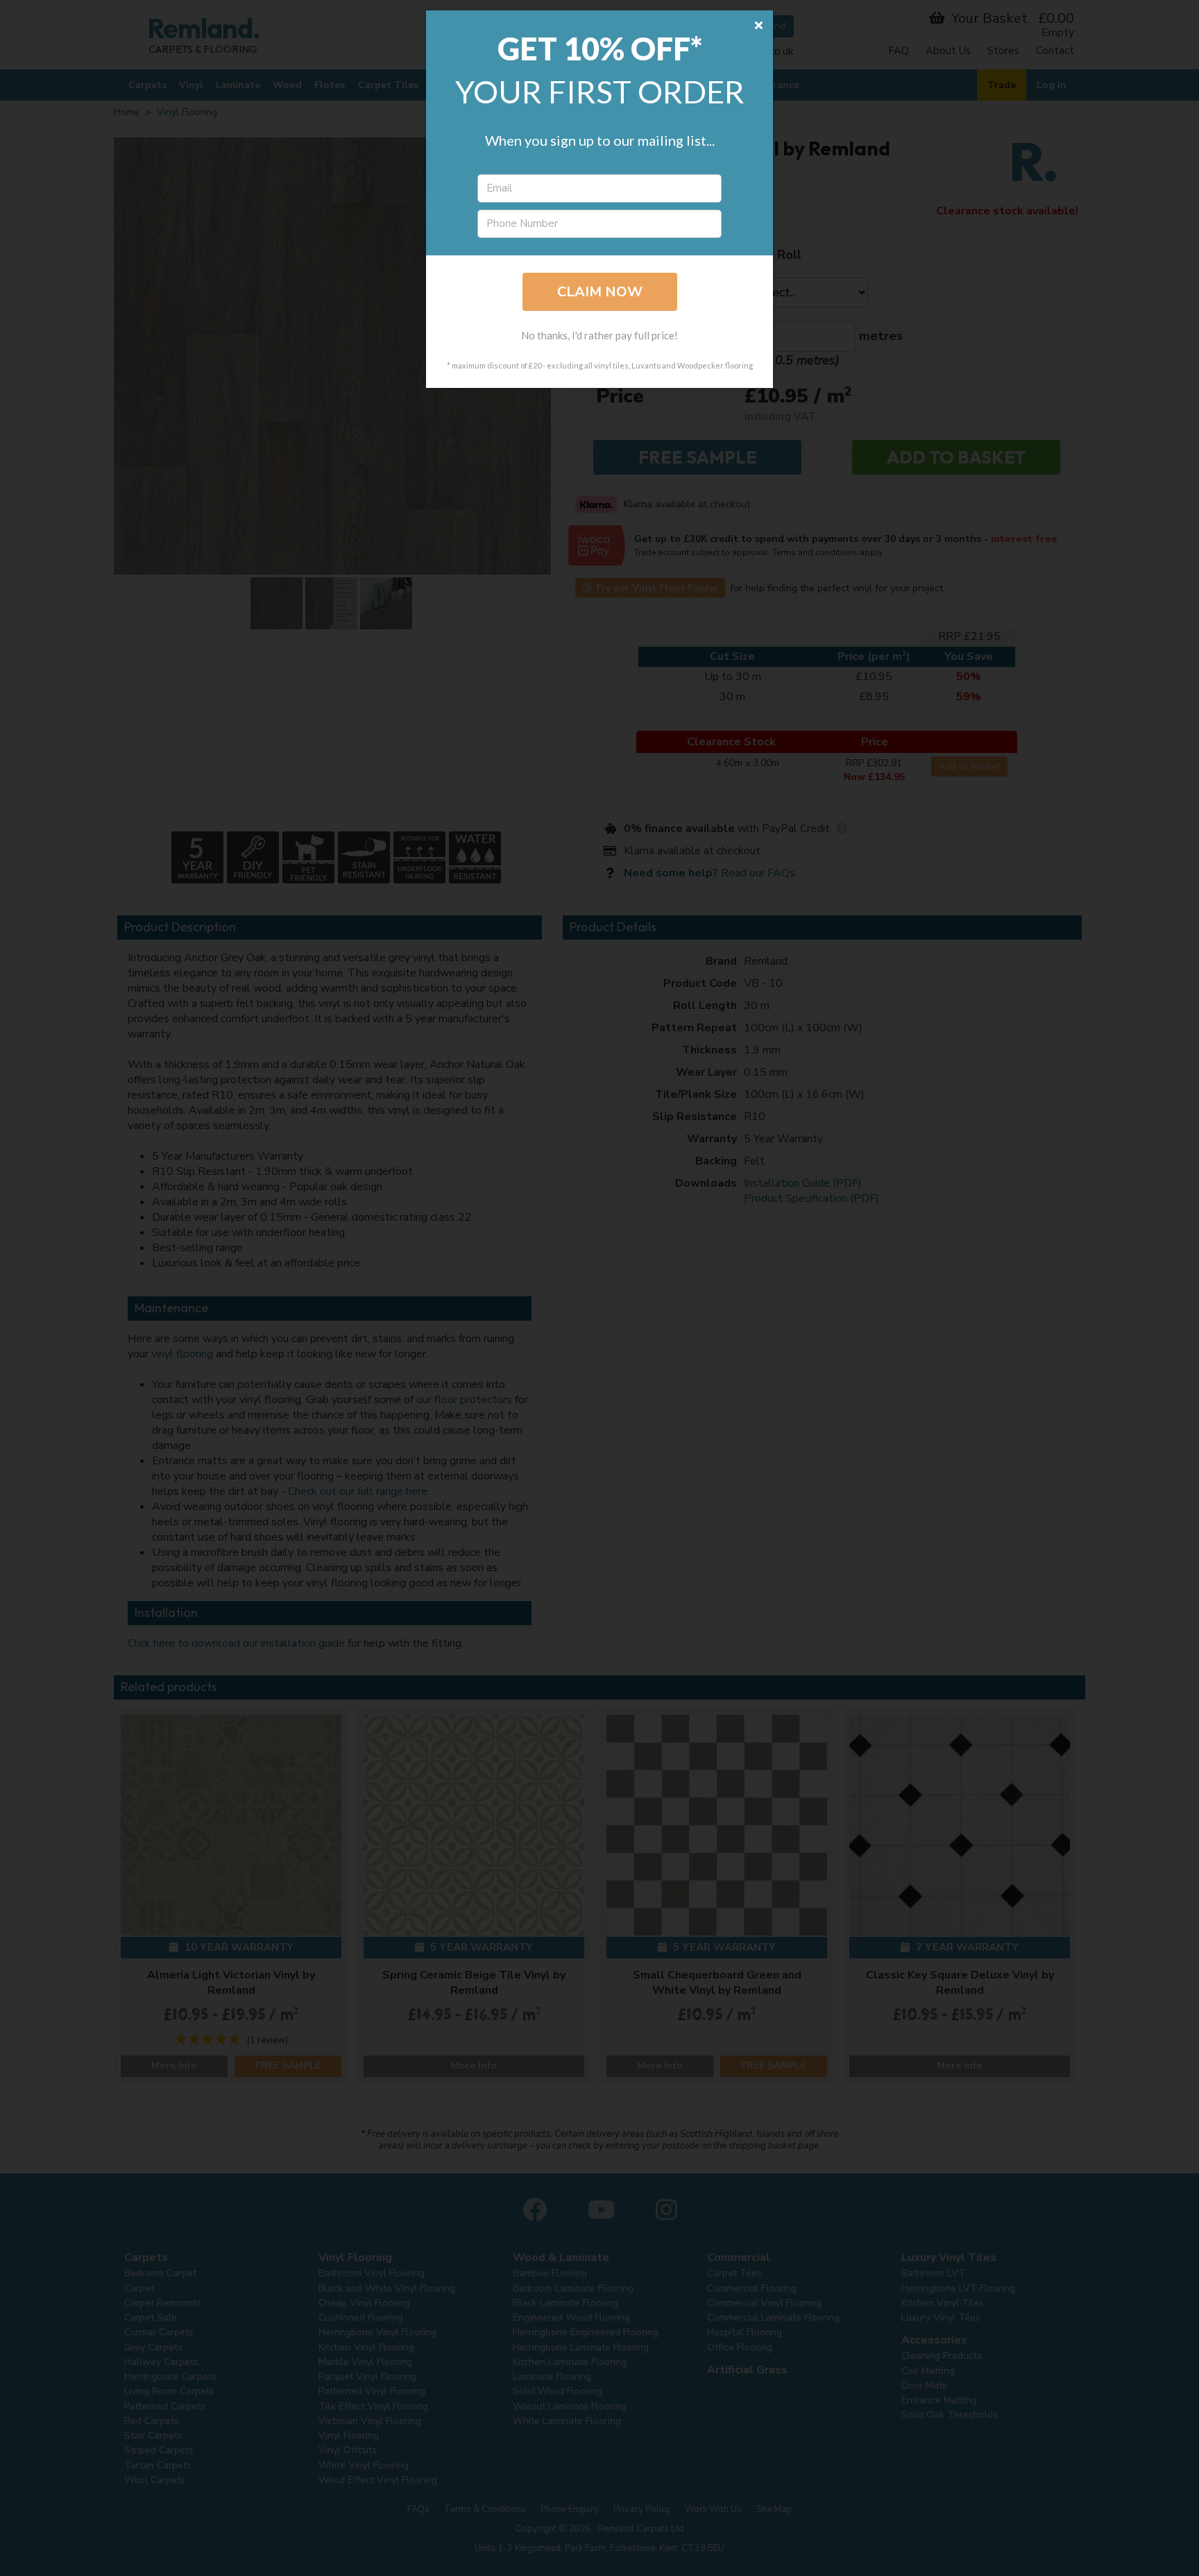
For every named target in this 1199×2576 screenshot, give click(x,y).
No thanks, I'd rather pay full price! (599, 335)
